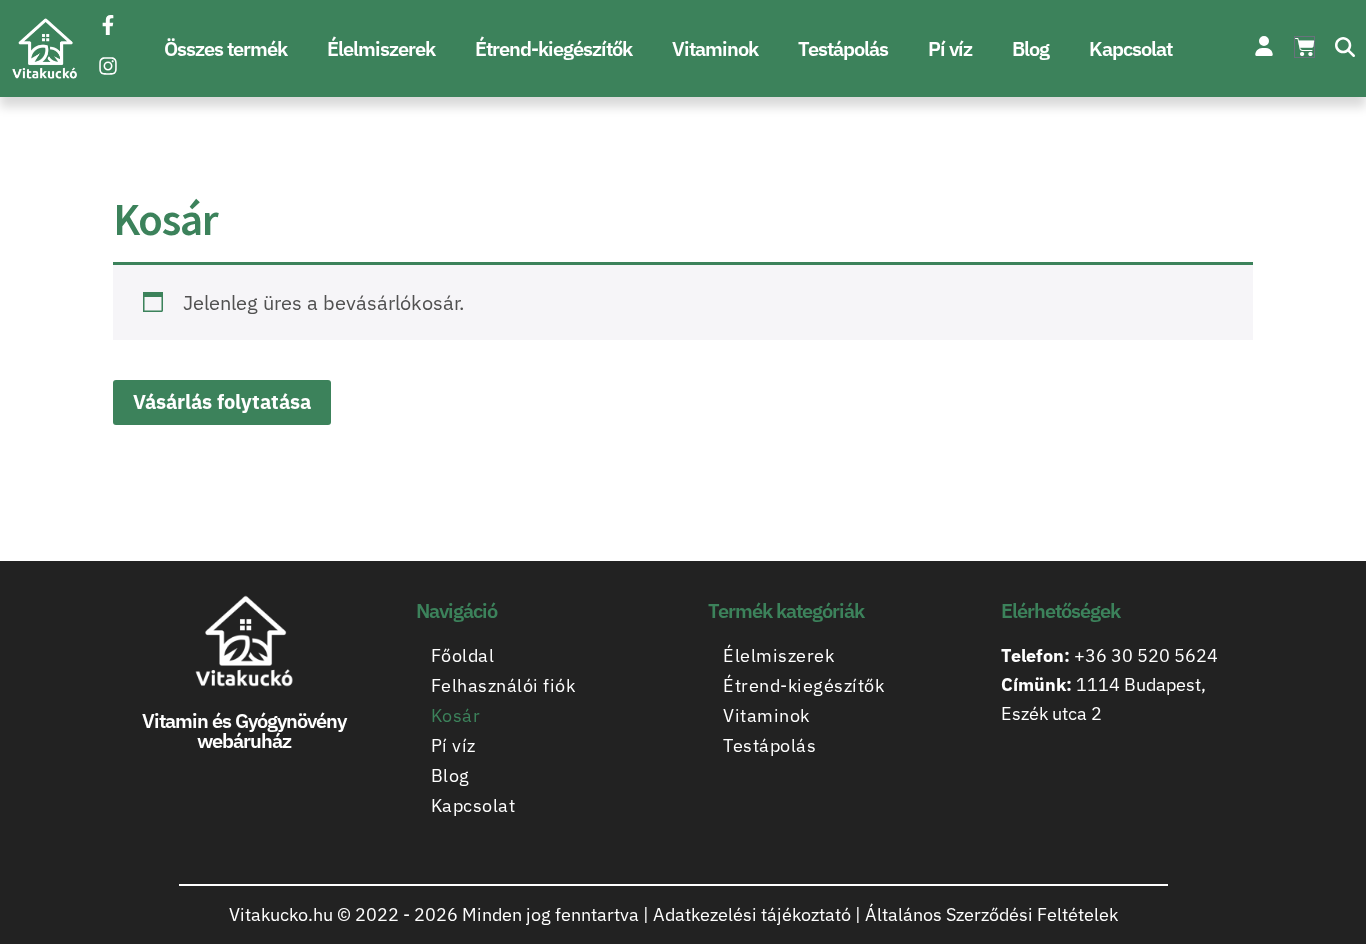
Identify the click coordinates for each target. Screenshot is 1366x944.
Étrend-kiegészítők (553, 48)
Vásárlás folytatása (222, 401)
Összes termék (225, 48)
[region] (260, 775)
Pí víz (950, 48)
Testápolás (843, 48)
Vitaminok (715, 48)
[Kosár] (1304, 47)
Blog (1030, 48)
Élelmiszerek (381, 48)
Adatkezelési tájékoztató (752, 914)
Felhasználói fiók (503, 685)
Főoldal (463, 655)
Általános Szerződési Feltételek (991, 914)
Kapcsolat (1130, 48)
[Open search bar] (1345, 48)
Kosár (456, 715)
